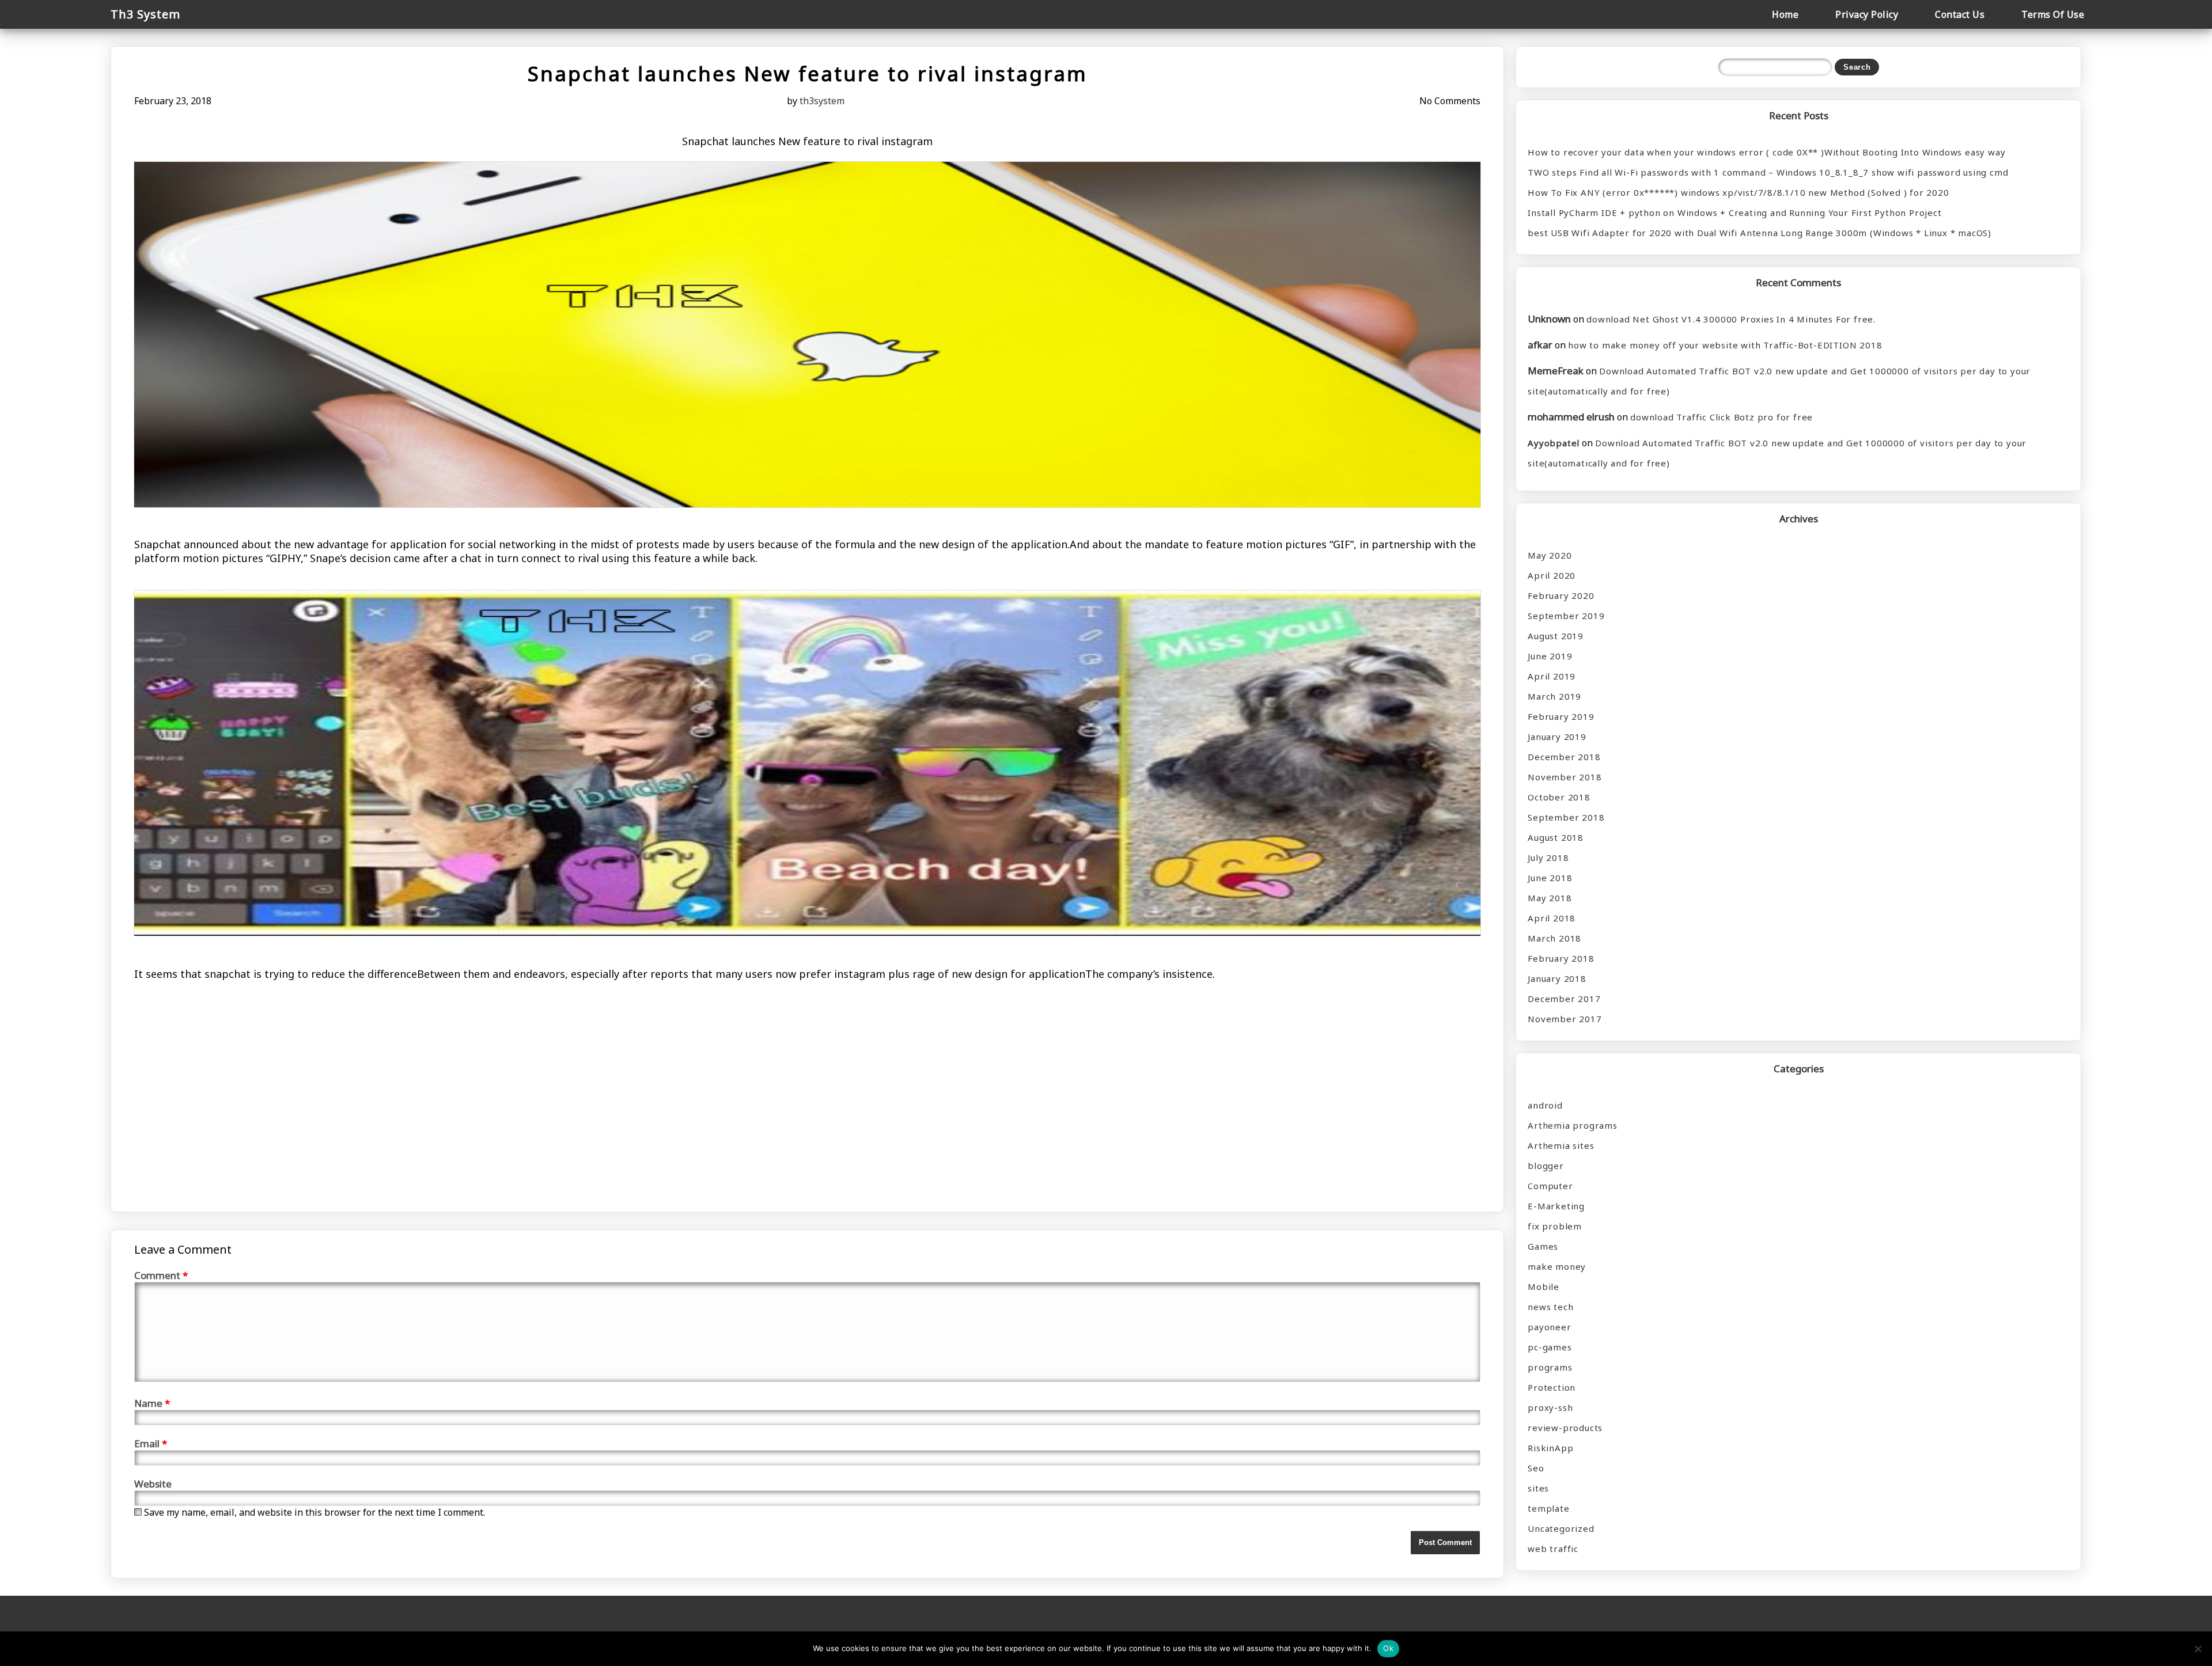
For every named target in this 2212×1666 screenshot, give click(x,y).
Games (1543, 1246)
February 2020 (1561, 595)
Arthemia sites (1561, 1145)
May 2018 (1550, 898)
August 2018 (1556, 837)
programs (1550, 1367)
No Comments (1450, 101)
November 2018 (1565, 777)
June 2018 (1550, 878)
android (1545, 1105)
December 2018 (1564, 757)
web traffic (1553, 1549)
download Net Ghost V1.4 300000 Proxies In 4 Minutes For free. (1731, 319)
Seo (1536, 1468)
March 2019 (1554, 696)
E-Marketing (1556, 1206)
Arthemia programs (1573, 1125)
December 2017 (1564, 999)
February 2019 (1561, 716)
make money (1557, 1266)
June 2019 (1550, 656)
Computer (1550, 1186)
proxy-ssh (1550, 1407)
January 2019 (1557, 737)
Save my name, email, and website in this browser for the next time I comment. (315, 1512)
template (1548, 1508)
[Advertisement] (480, 1066)
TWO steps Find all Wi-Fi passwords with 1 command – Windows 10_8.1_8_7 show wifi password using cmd (1768, 172)
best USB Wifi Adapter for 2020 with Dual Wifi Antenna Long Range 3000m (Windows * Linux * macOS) (1760, 233)
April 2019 (1552, 676)
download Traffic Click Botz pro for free (1722, 417)
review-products (1565, 1428)
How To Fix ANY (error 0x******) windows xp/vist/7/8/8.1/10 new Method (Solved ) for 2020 (1738, 192)
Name (152, 1403)
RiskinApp (1550, 1448)
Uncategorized (1561, 1528)
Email (151, 1443)
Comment (161, 1275)
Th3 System (145, 14)
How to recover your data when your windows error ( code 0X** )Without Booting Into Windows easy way (1766, 152)
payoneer (1549, 1327)
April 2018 (1552, 918)
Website (153, 1484)
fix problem (1555, 1226)
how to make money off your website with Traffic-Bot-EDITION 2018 (1725, 345)
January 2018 (1557, 978)
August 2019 (1556, 636)
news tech (1550, 1307)
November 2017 (1565, 1019)
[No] (2198, 1649)
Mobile (1544, 1286)
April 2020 (1552, 575)
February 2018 (1561, 958)
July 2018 (1548, 857)
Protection (1552, 1387)
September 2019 (1566, 616)
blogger (1546, 1166)
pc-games (1550, 1347)
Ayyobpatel (1554, 443)
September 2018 (1566, 817)
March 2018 (1554, 938)
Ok (1388, 1648)
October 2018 (1559, 797)
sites (1538, 1488)
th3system (822, 101)
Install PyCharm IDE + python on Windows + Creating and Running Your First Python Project (1734, 212)
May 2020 (1550, 555)
